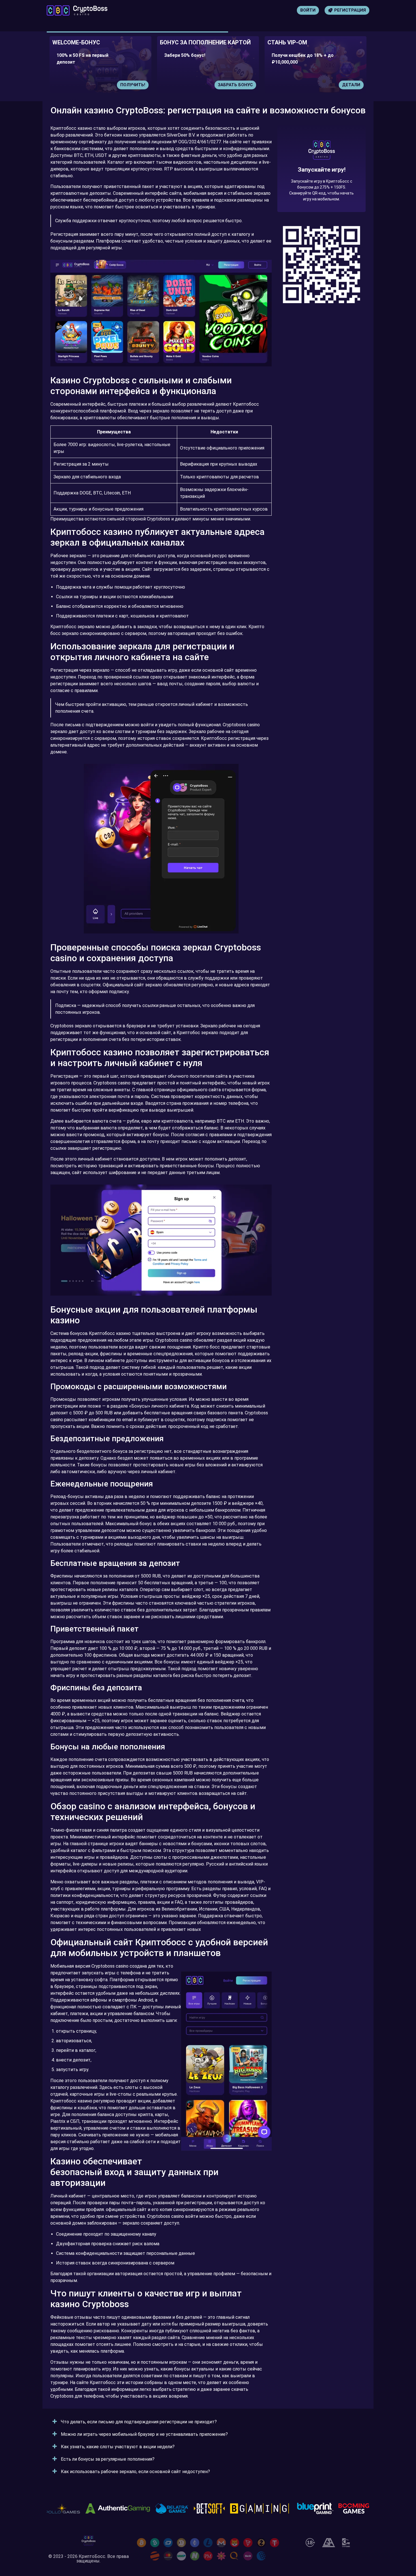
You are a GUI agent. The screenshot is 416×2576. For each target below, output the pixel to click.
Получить (348, 85)
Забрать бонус (128, 85)
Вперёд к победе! (322, 189)
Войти (308, 10)
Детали (244, 85)
